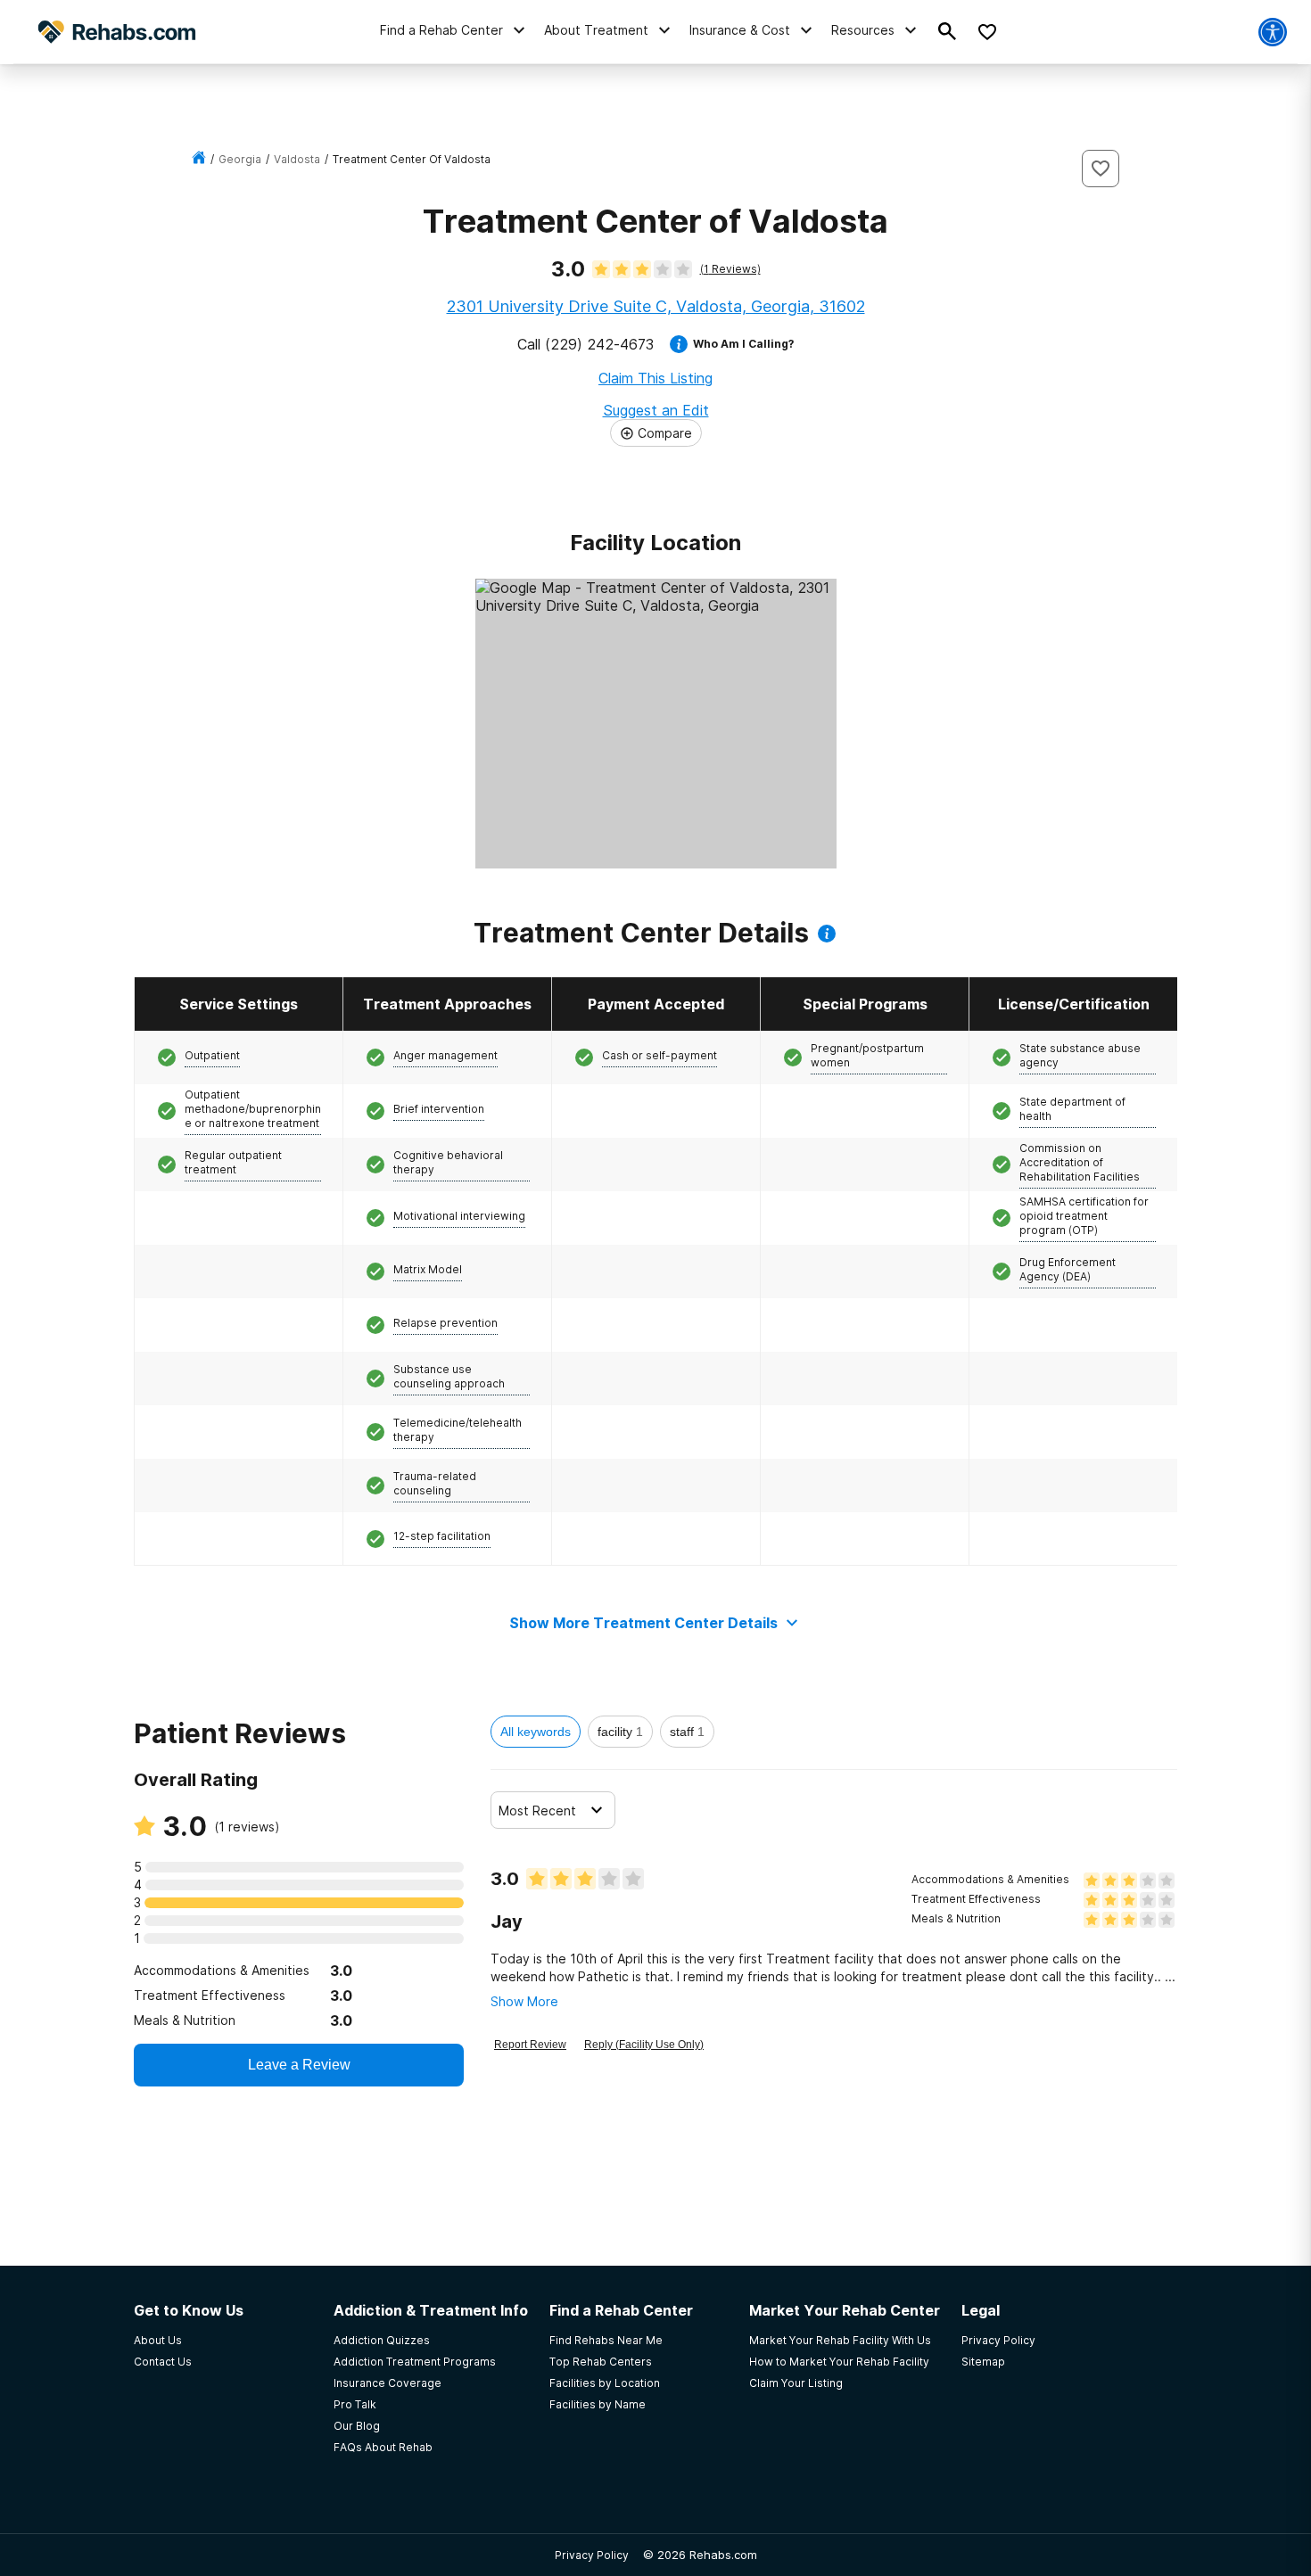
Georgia (240, 159)
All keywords (536, 1732)
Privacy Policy (592, 2555)
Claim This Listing (655, 378)
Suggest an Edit (656, 410)
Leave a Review (299, 2065)
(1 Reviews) (730, 269)
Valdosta (297, 159)
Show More (524, 2001)
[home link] (199, 159)
